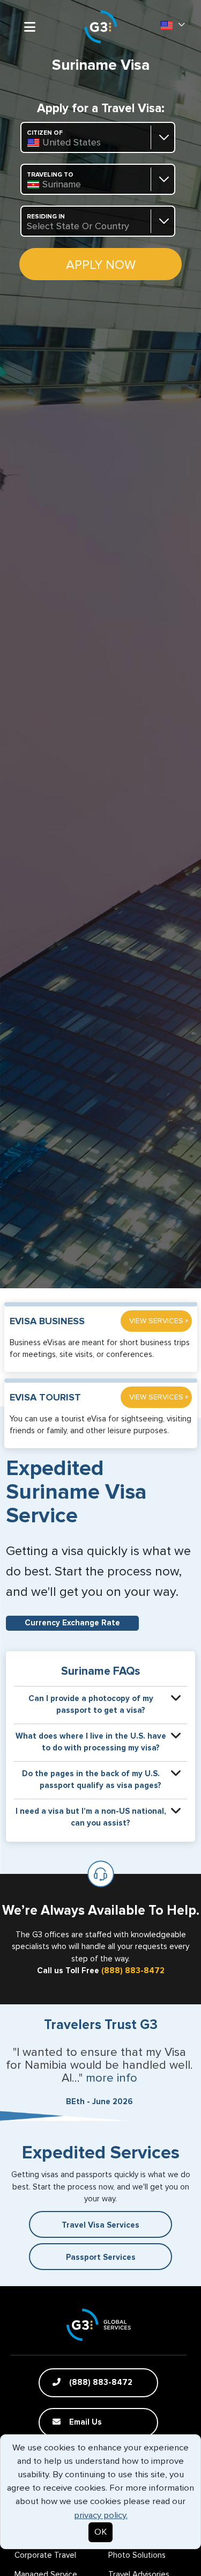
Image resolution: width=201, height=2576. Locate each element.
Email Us (84, 2422)
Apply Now (101, 265)
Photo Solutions (137, 2555)
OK (100, 2532)
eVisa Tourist (45, 1398)
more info (111, 2078)
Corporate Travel (45, 2555)
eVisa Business (47, 1322)
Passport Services (101, 2257)
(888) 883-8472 (133, 1971)
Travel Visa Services (100, 2225)
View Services (159, 1321)
